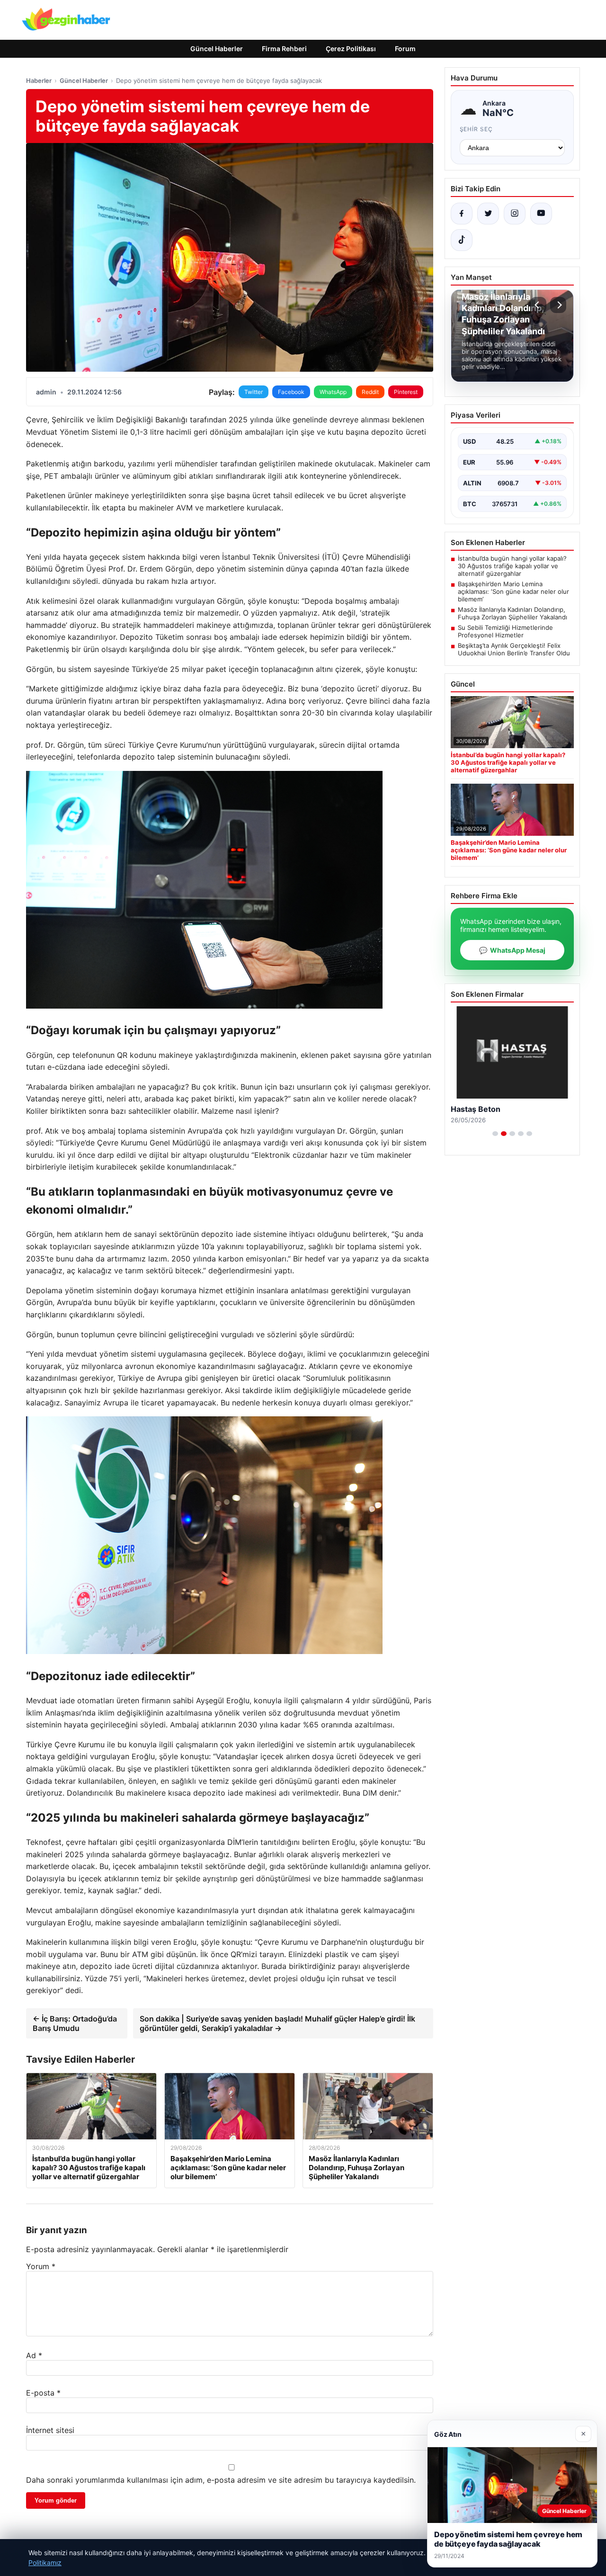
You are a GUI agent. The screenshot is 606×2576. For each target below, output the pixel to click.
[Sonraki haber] (558, 305)
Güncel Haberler (217, 49)
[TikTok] (462, 240)
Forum (405, 49)
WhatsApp (333, 392)
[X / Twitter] (488, 214)
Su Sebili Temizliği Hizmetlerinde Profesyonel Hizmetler (505, 631)
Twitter (254, 392)
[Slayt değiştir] (495, 1134)
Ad (34, 2355)
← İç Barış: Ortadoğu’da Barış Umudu (75, 2023)
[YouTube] (541, 214)
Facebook (291, 392)
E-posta (43, 2393)
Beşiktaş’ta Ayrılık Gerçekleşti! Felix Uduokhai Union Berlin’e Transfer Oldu (514, 649)
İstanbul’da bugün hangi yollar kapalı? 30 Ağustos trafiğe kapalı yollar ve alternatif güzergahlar (512, 566)
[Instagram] (515, 214)
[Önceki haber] (538, 305)
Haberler (39, 80)
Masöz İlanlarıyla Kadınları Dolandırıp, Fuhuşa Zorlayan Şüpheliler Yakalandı (512, 613)
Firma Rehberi (284, 49)
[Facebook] (462, 214)
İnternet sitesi (50, 2430)
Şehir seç (477, 129)
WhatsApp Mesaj (512, 950)
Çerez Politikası (351, 49)
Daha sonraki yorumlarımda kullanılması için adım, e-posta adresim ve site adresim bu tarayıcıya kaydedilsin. (221, 2480)
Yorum (41, 2266)
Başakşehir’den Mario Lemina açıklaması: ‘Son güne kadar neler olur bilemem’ (513, 591)
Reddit (370, 392)
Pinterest (406, 392)
